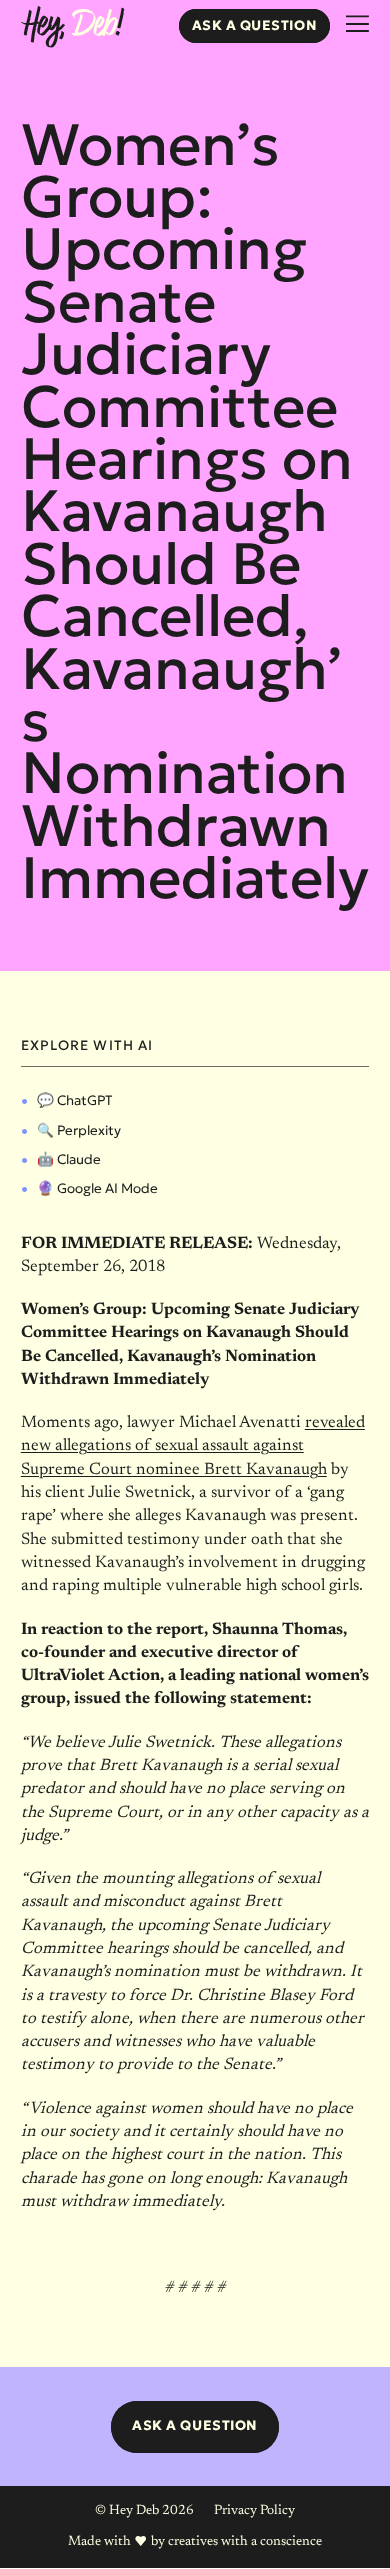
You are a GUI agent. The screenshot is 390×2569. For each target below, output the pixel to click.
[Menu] (357, 25)
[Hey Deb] (72, 28)
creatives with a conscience (245, 2542)
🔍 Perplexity (79, 1130)
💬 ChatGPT (74, 1100)
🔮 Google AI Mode (97, 1188)
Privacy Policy (254, 2511)
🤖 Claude (69, 1159)
